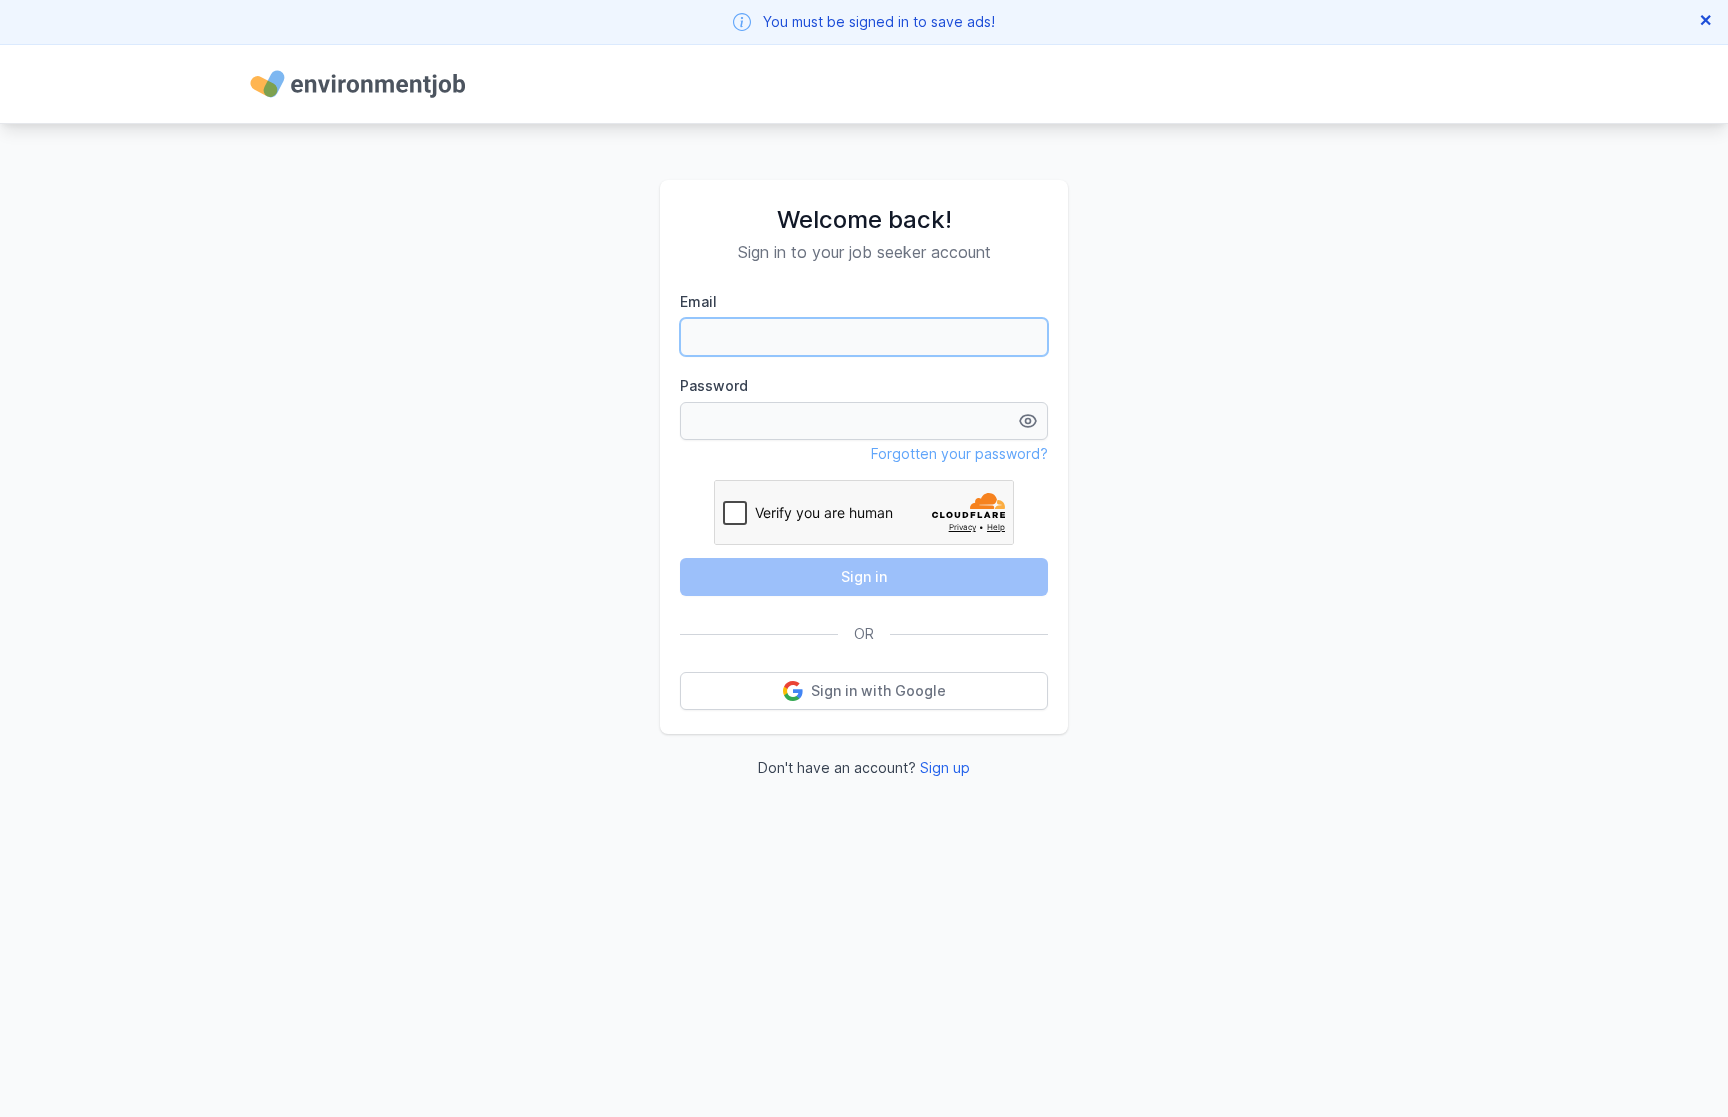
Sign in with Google (878, 690)
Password (714, 385)
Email (698, 301)
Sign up (945, 767)
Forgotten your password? (959, 453)
